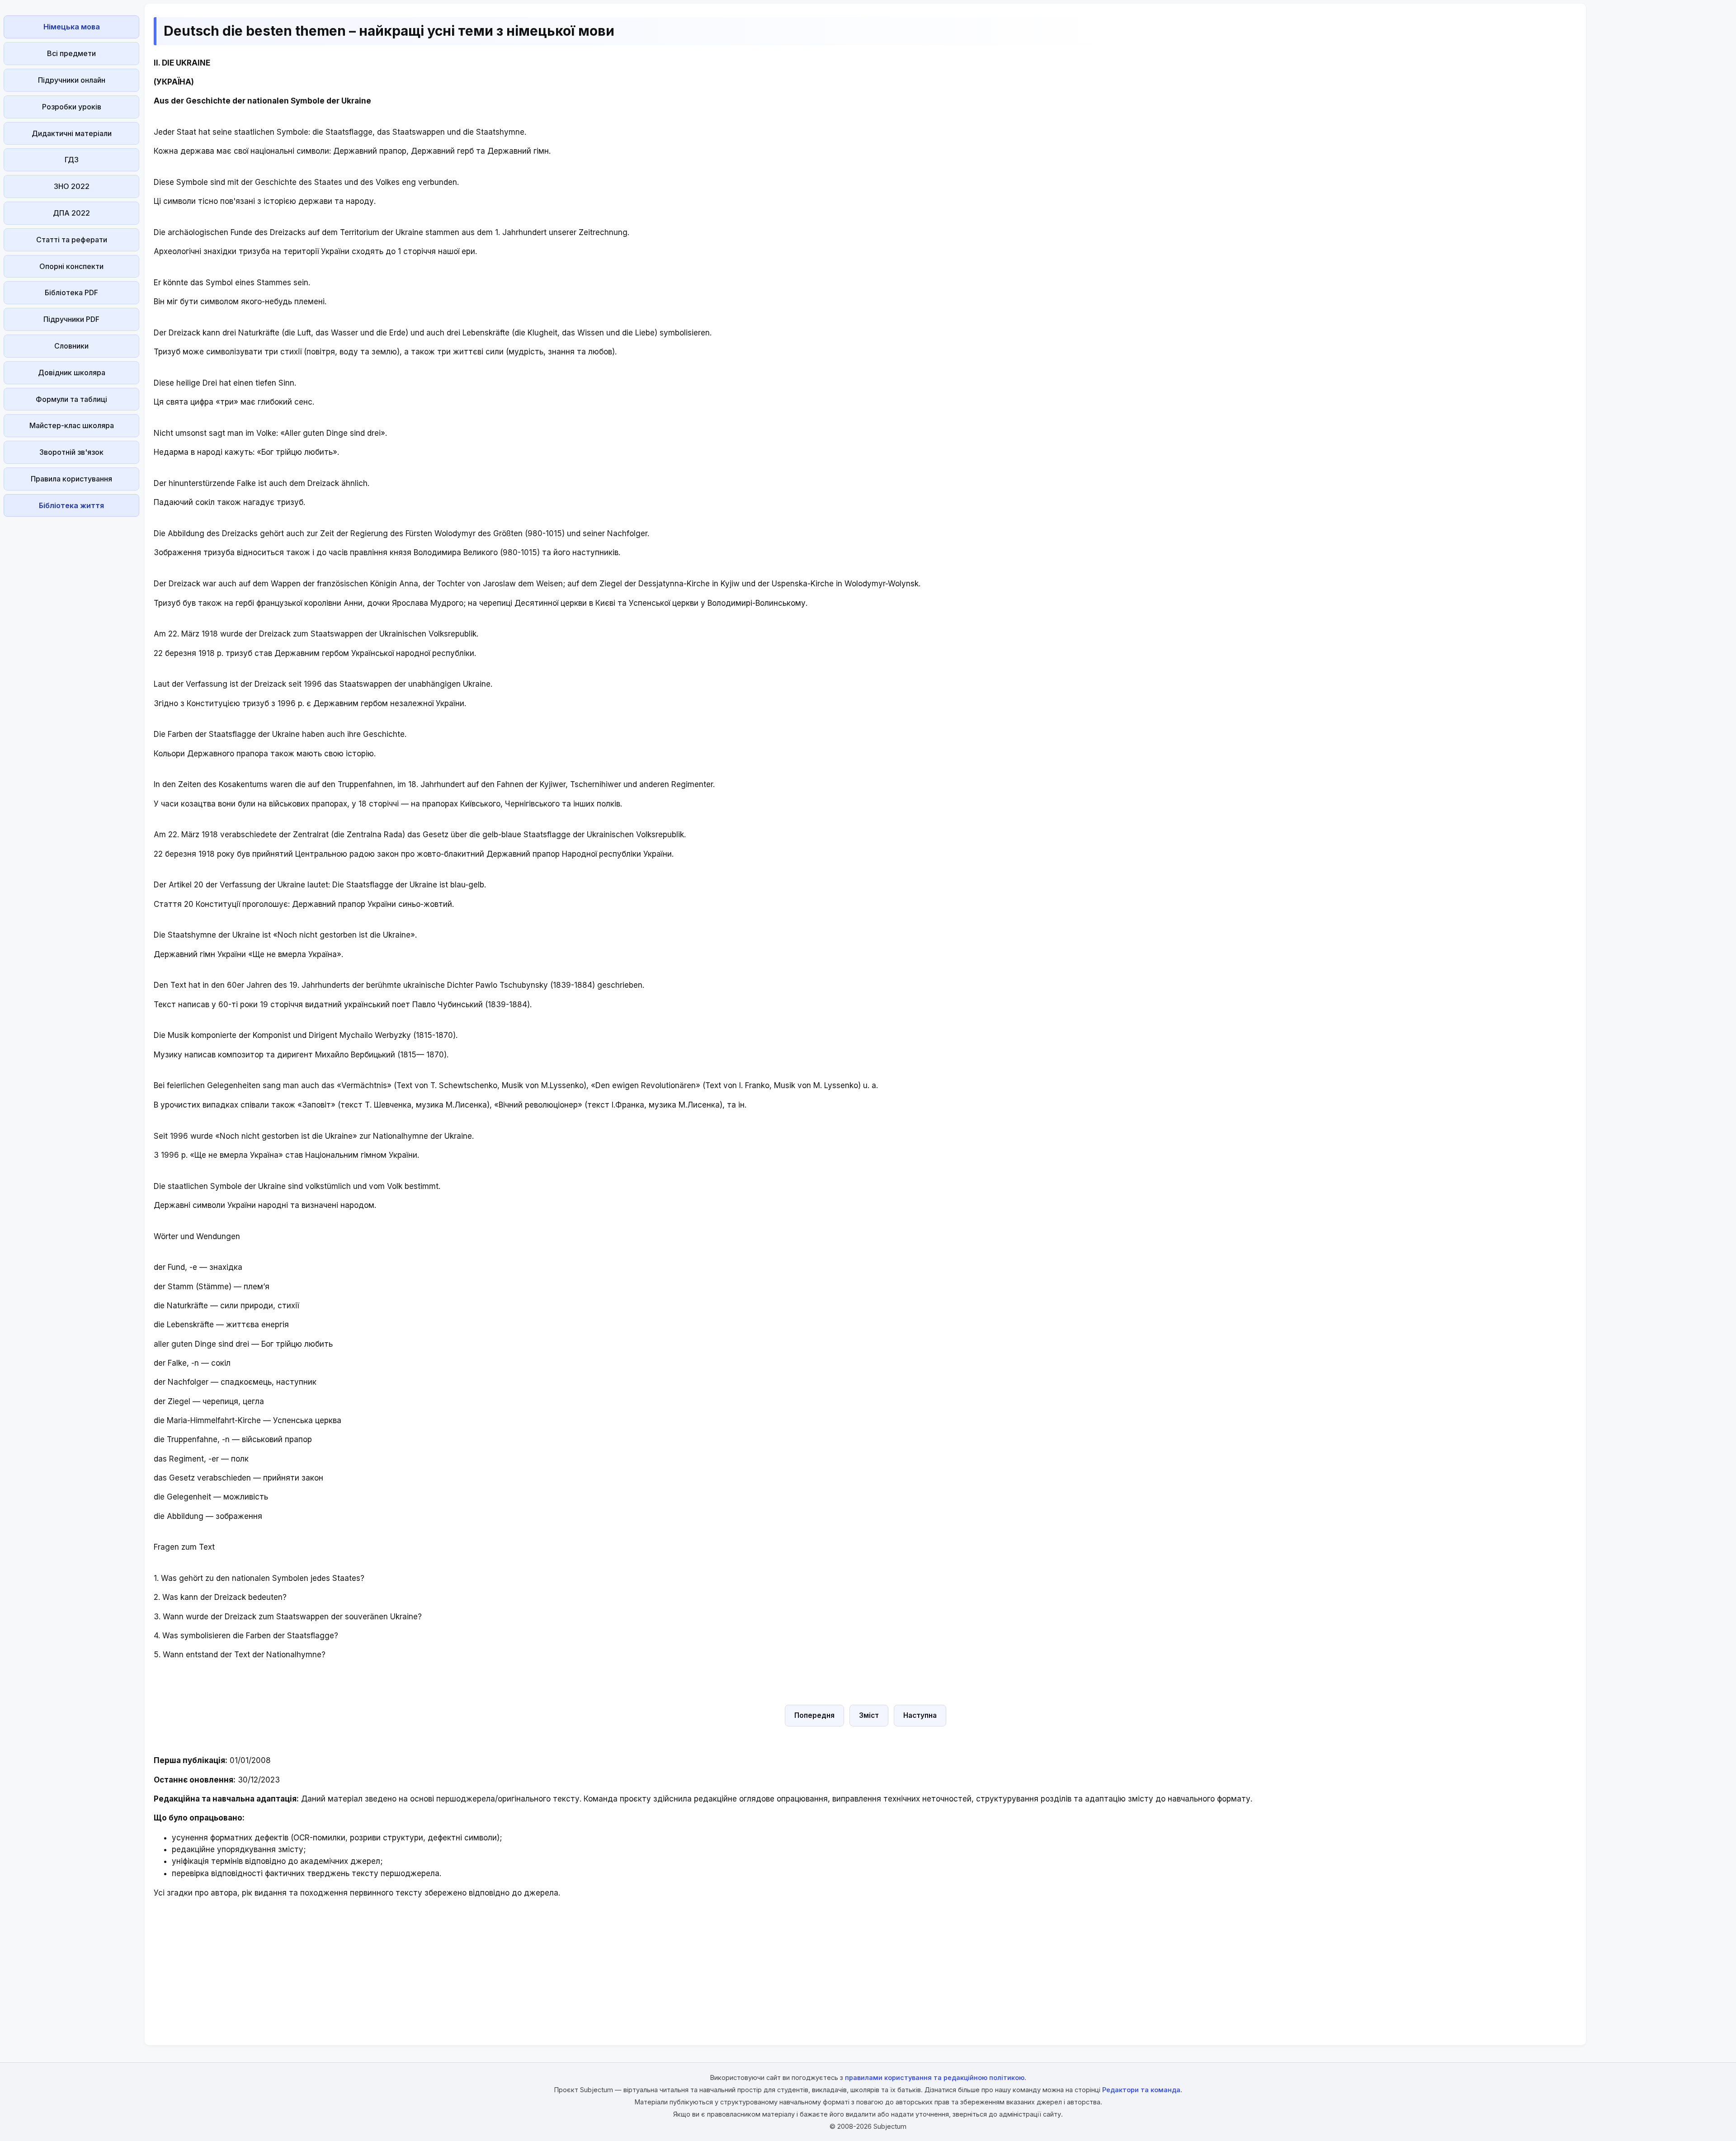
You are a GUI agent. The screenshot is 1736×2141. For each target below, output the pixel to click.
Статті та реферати (72, 240)
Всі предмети (71, 53)
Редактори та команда (1141, 2090)
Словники (71, 346)
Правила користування (71, 479)
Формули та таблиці (71, 399)
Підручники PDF (71, 319)
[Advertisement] (71, 656)
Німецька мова (72, 27)
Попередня (814, 1715)
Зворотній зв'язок (71, 452)
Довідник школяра (72, 373)
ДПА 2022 (71, 213)
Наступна (920, 1715)
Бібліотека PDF (71, 292)
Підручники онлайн (72, 80)
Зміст (869, 1715)
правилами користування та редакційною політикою (935, 2077)
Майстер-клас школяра (72, 425)
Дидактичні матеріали (72, 133)
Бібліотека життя (71, 505)
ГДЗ (72, 160)
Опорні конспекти (71, 266)
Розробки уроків (72, 107)
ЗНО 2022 (72, 186)
